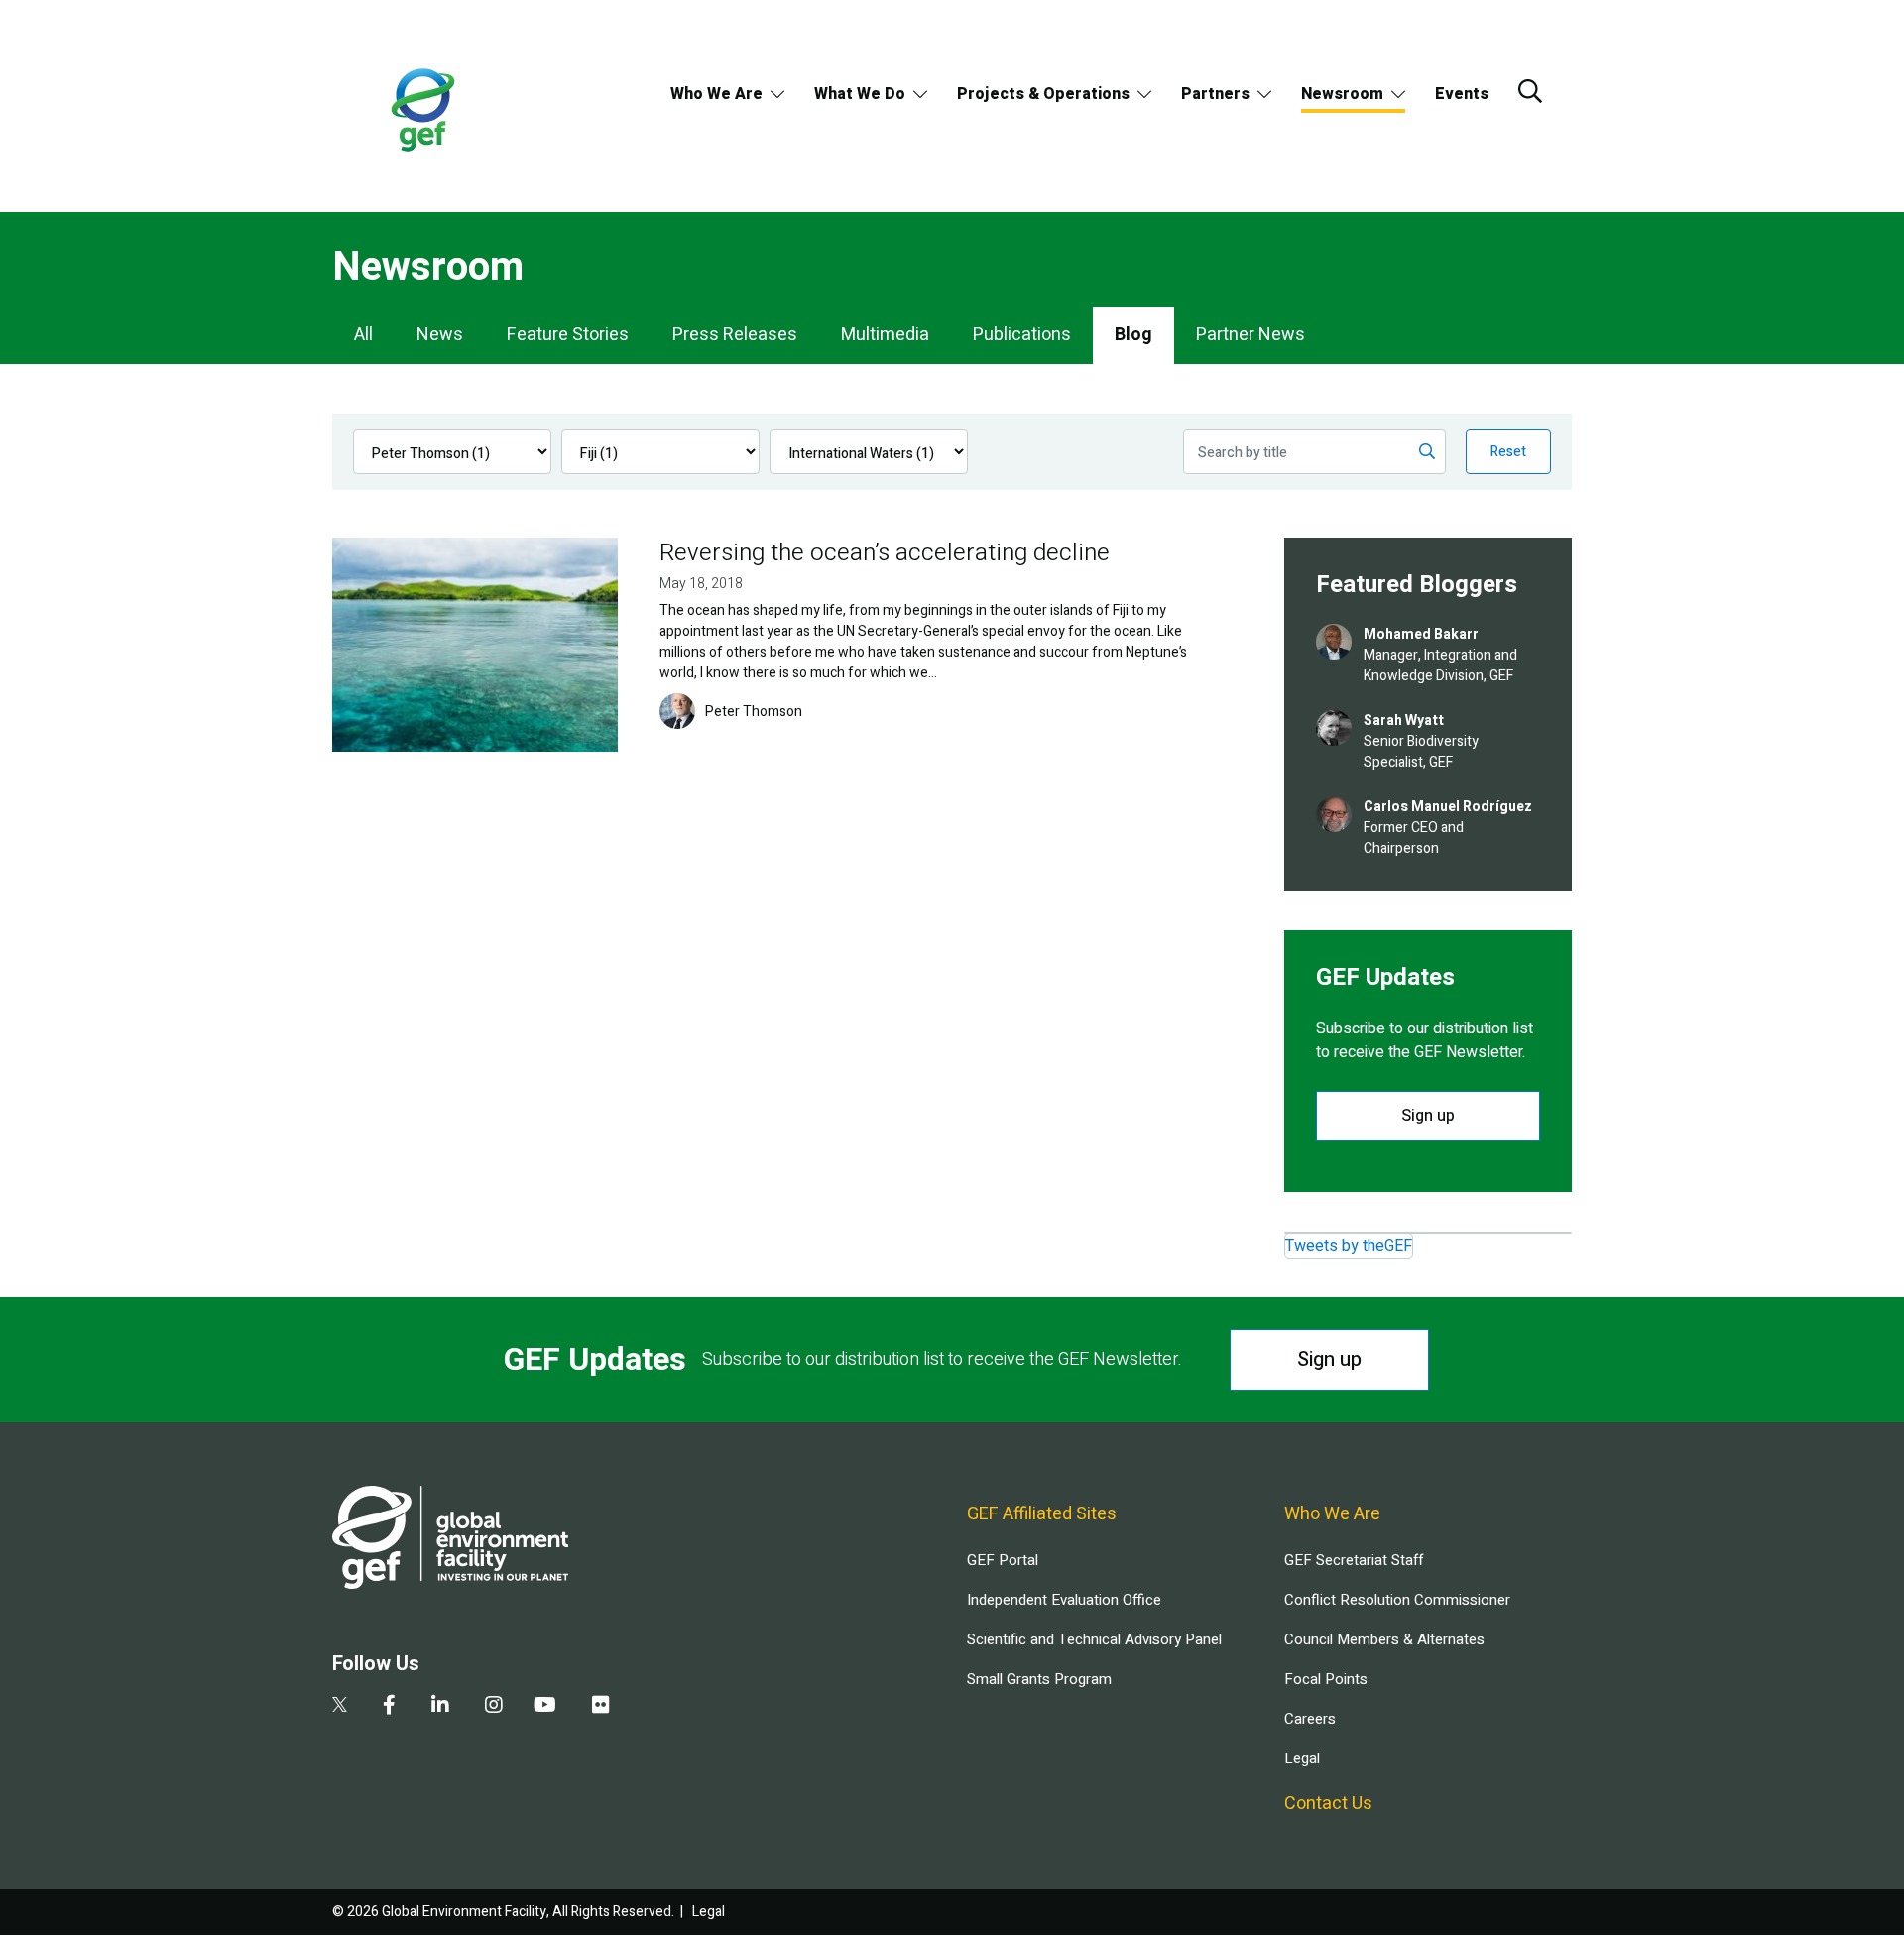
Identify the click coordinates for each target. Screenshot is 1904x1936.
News (440, 335)
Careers (1310, 1719)
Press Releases (735, 335)
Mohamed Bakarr (1421, 634)
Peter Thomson (754, 712)
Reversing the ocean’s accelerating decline (885, 553)
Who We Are (716, 94)
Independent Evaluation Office (1064, 1600)
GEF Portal (1003, 1560)
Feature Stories (568, 335)
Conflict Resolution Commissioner (1397, 1600)
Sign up (1428, 1116)
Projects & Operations (1043, 94)
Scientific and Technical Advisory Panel (1094, 1639)
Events (1462, 94)
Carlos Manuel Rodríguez (1448, 807)
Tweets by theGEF (1349, 1246)
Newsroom (1342, 94)
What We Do (860, 94)
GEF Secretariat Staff (1354, 1560)
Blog (1133, 335)
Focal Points (1326, 1679)
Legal (1302, 1758)
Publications (1022, 335)
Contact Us (1328, 1804)
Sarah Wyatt (1404, 721)
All (363, 335)
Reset (1508, 452)
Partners (1215, 94)
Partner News (1250, 335)
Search (1530, 91)
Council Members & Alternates (1384, 1639)
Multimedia (885, 335)
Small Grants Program (1039, 1679)
